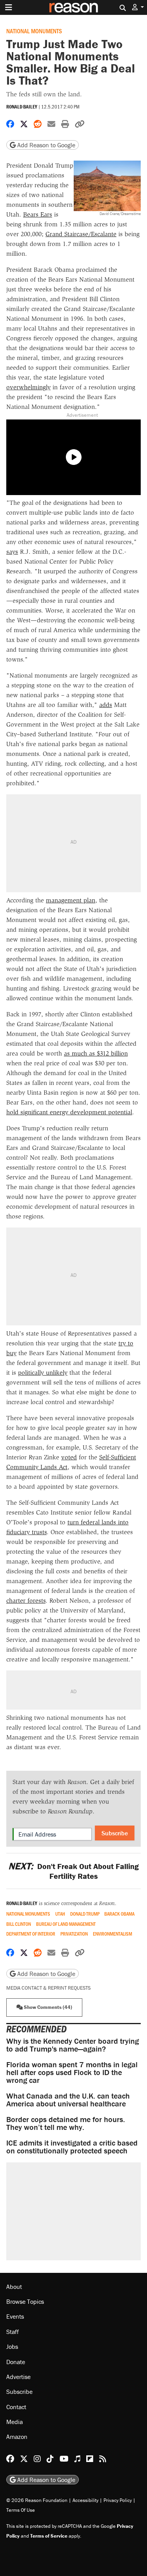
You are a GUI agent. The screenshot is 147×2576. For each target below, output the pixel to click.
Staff (13, 2332)
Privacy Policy (118, 2500)
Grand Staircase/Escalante (81, 234)
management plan (71, 900)
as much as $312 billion (96, 1053)
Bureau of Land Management (66, 1924)
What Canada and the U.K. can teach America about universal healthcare (68, 2100)
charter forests (26, 1601)
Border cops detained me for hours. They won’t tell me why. (66, 2123)
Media (15, 2422)
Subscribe (115, 1833)
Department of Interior (31, 1934)
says (12, 552)
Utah (60, 1914)
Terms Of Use (21, 2510)
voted (69, 1457)
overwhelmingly (28, 387)
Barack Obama (119, 1914)
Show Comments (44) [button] (47, 2007)
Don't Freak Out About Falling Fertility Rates (73, 1871)
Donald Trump (85, 1914)
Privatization (74, 1934)
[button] (138, 7)
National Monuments (34, 31)
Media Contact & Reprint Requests (48, 1988)
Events (15, 2316)
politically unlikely (43, 1373)
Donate (16, 2362)
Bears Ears (38, 214)
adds (106, 705)
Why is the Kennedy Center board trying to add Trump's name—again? (73, 2045)
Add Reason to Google (45, 145)
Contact (16, 2407)
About (14, 2287)
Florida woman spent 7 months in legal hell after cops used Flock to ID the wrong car (72, 2072)
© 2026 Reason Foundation (37, 2500)
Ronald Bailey (22, 107)
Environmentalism (113, 1934)
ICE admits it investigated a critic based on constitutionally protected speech (72, 2147)
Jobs (12, 2346)
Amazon (17, 2437)
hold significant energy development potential (69, 1112)
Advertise (18, 2377)
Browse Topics (25, 2301)
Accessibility (85, 2500)
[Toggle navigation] (9, 7)
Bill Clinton (19, 1924)
